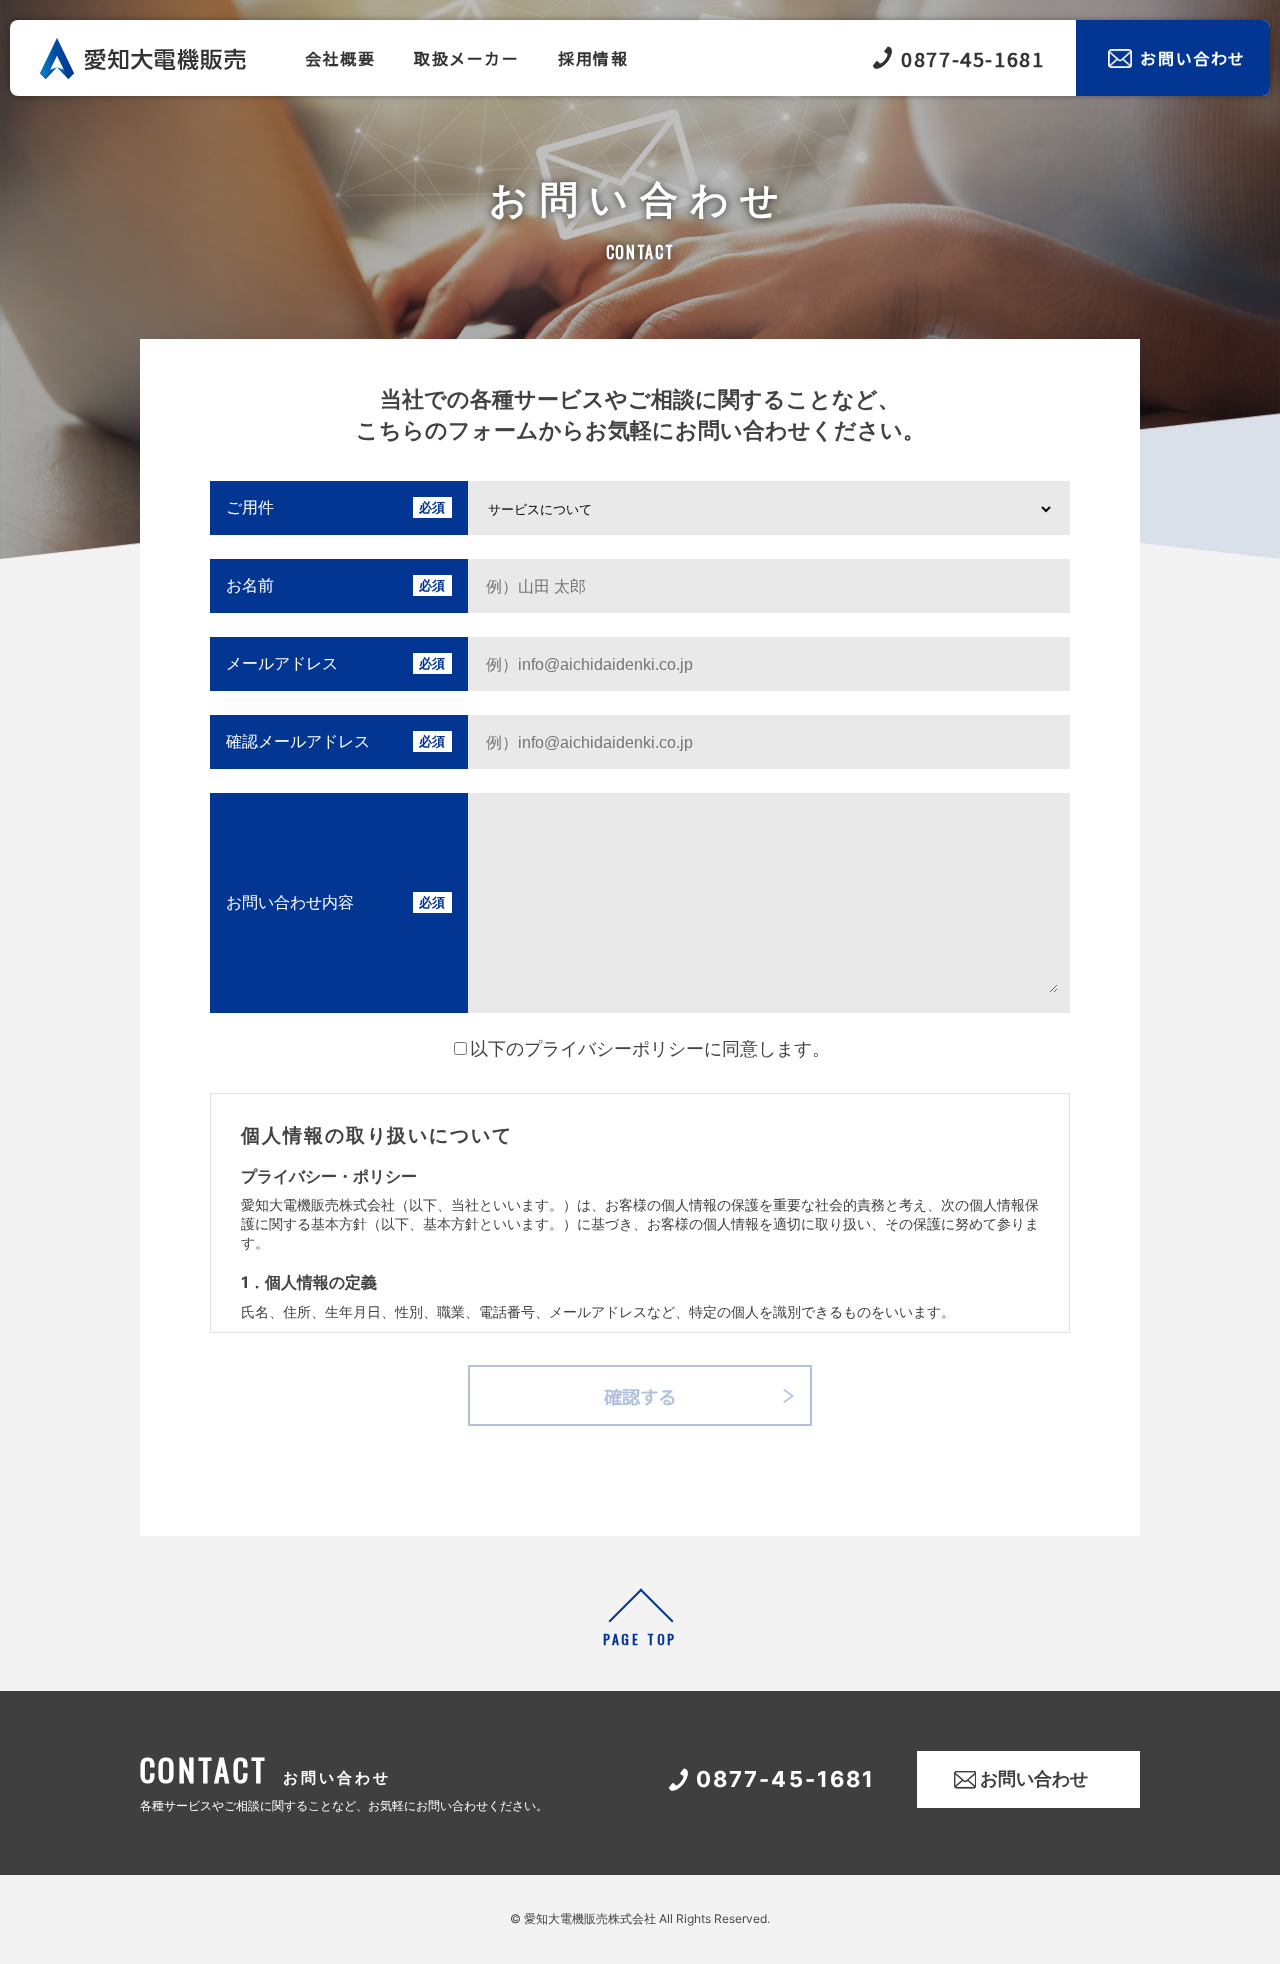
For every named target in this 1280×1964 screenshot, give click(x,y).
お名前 (250, 585)
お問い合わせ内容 (290, 902)
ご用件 (250, 507)
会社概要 (340, 58)
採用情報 (593, 58)
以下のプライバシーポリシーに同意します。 (650, 1048)
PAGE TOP (640, 1638)
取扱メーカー (467, 58)
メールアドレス (282, 663)
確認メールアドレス (298, 741)
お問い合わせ (1193, 58)
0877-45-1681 (972, 58)
